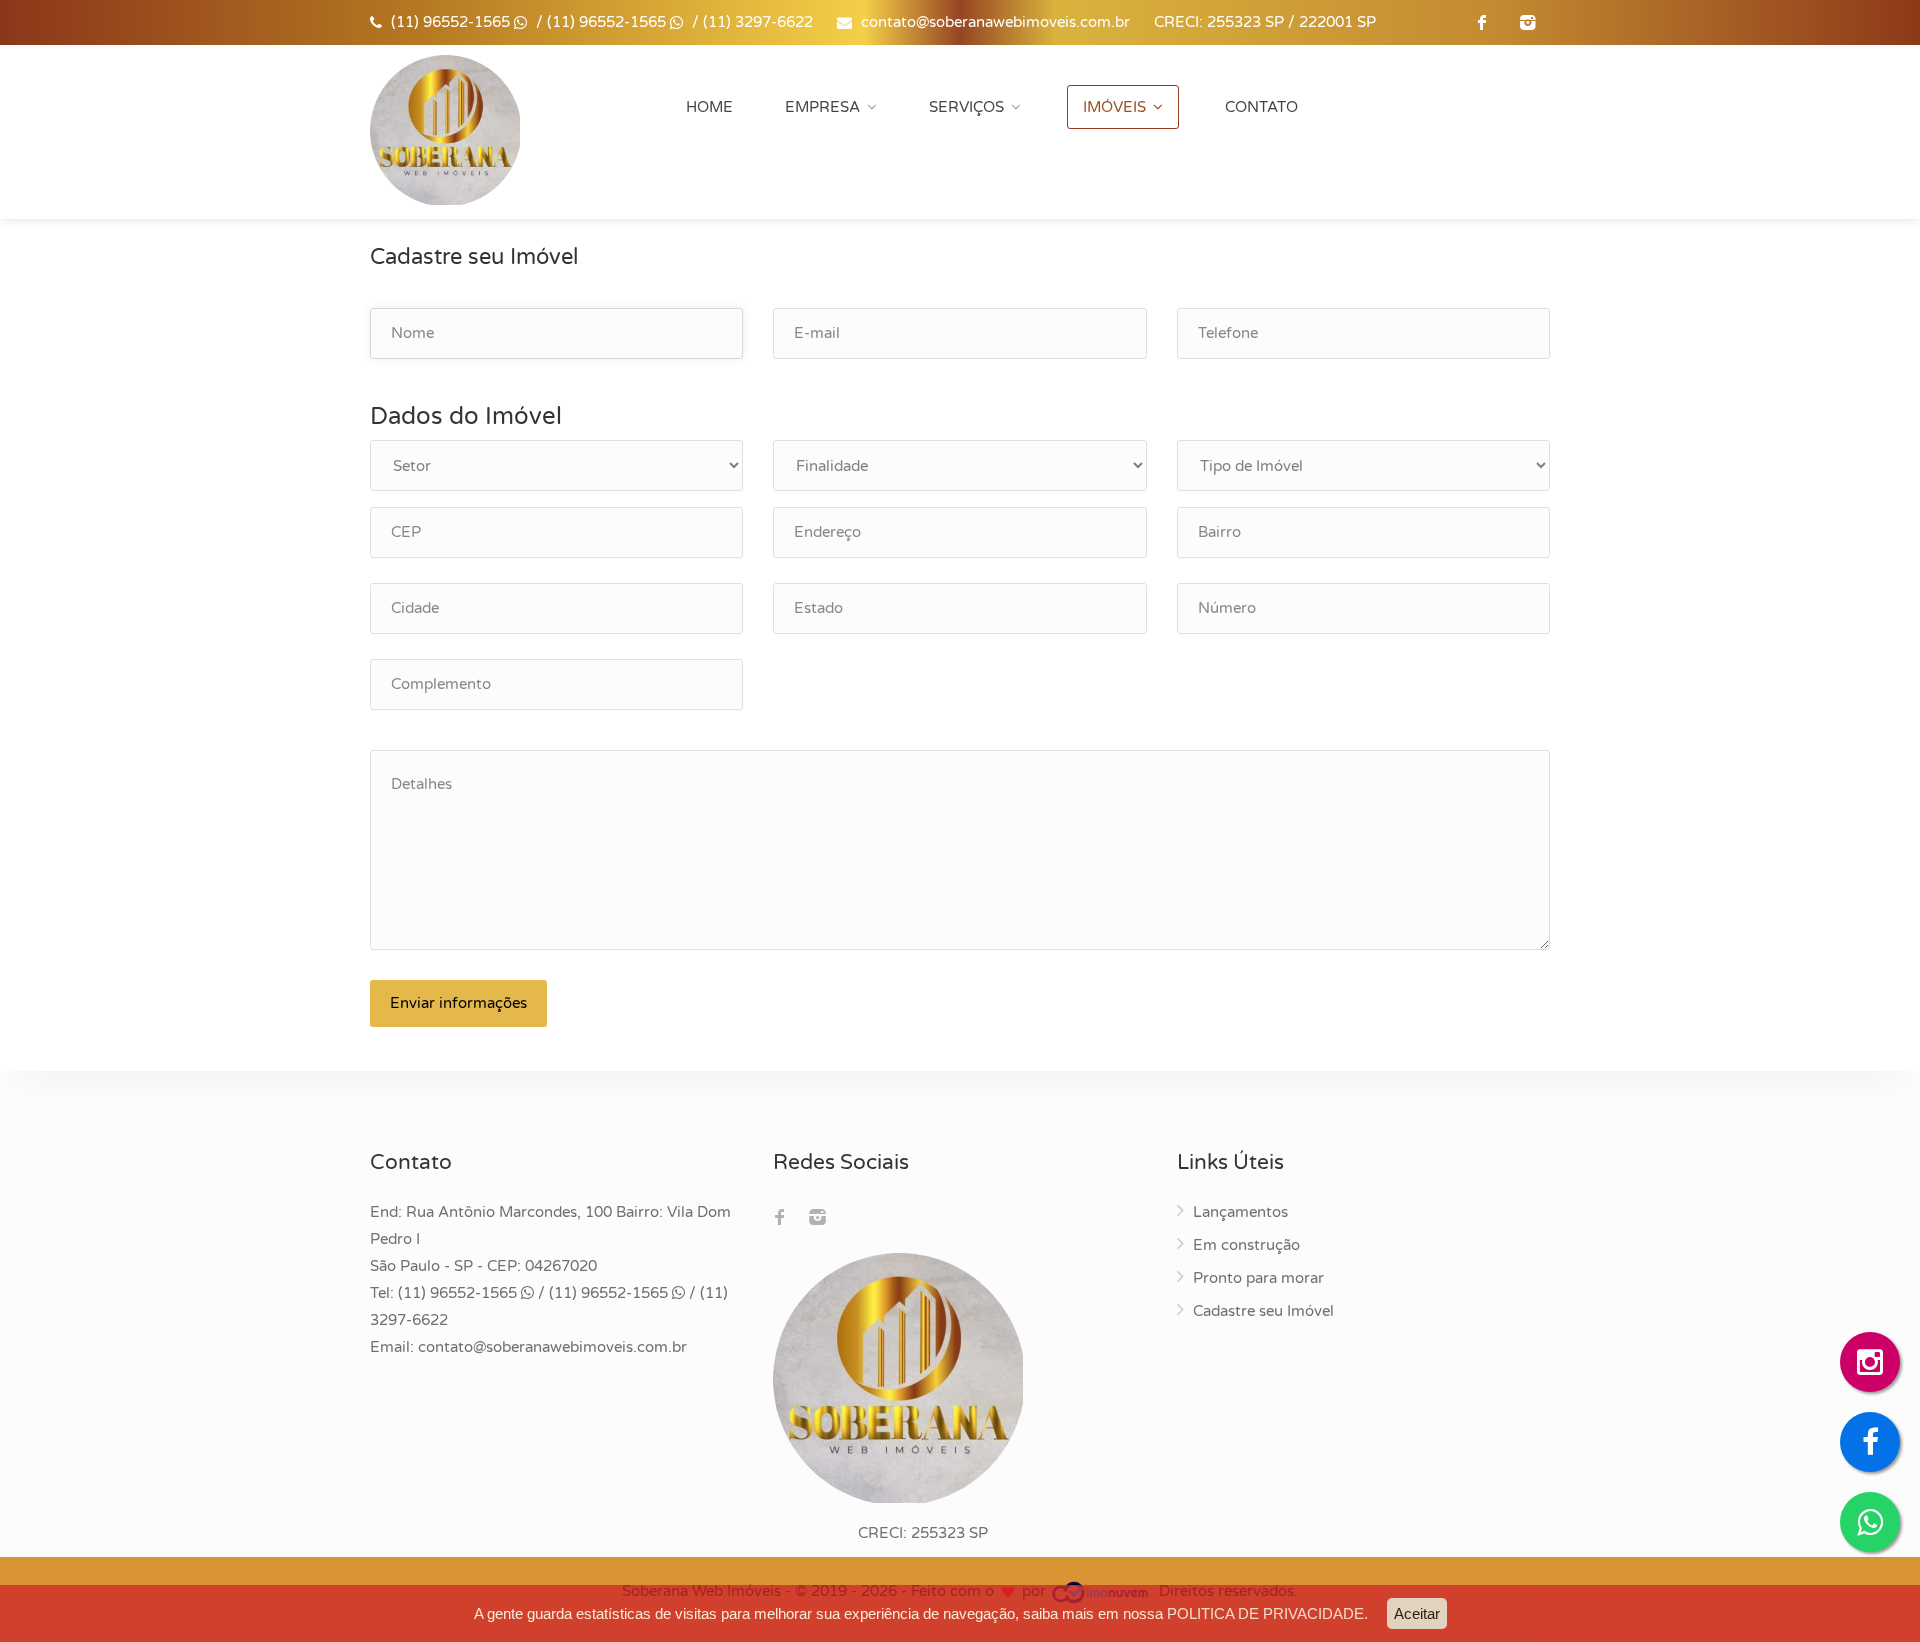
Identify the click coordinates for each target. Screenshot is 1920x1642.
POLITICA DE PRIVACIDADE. (1267, 1613)
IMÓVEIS (1114, 107)
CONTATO (1261, 107)
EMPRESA (822, 107)
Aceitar (1417, 1613)
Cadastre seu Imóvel (1263, 1311)
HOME (709, 107)
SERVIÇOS (966, 107)
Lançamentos (1240, 1212)
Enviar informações (458, 1003)
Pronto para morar (1258, 1278)
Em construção (1246, 1245)
